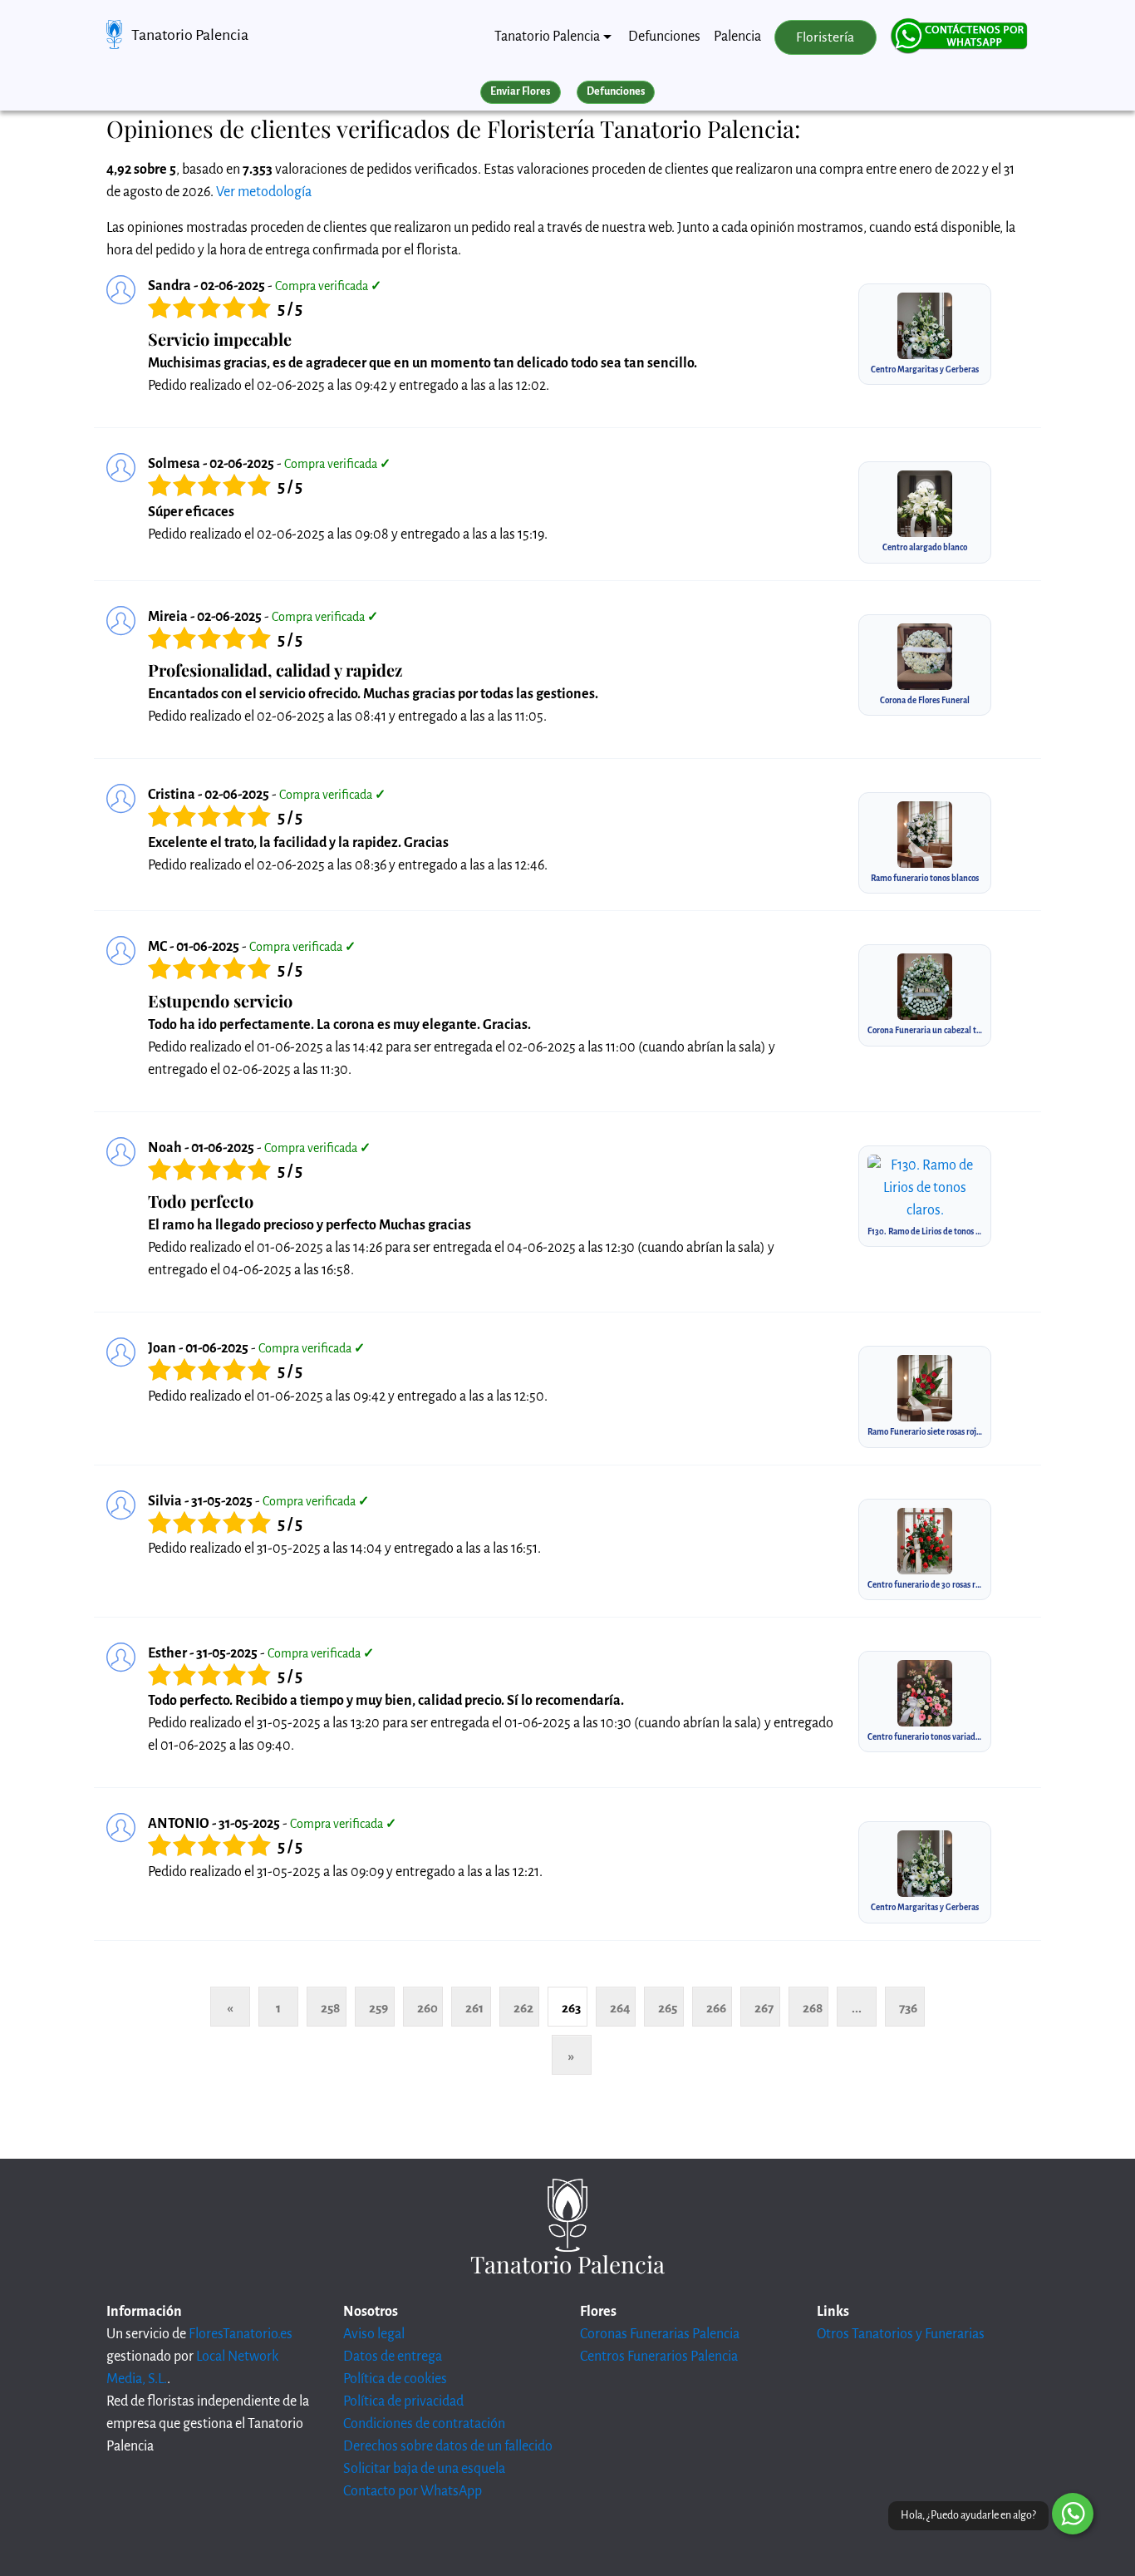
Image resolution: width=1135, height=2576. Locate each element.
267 (764, 2008)
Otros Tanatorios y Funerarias (901, 2334)
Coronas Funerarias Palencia (660, 2334)
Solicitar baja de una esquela (424, 2469)
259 (378, 2008)
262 (523, 2008)
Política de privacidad (403, 2401)
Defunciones (664, 37)
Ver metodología (264, 192)
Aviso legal (374, 2334)
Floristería (825, 37)
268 (813, 2008)
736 (908, 2008)
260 (427, 2008)
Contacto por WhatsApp (413, 2491)
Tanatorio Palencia (190, 35)
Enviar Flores (520, 91)
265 (668, 2008)
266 (716, 2008)
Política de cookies (395, 2379)
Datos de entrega (393, 2357)
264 (620, 2008)
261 (474, 2008)
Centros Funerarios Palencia (659, 2357)
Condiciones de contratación (424, 2424)
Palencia (737, 37)
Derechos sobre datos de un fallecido (448, 2446)
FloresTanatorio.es (241, 2334)
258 (330, 2008)
